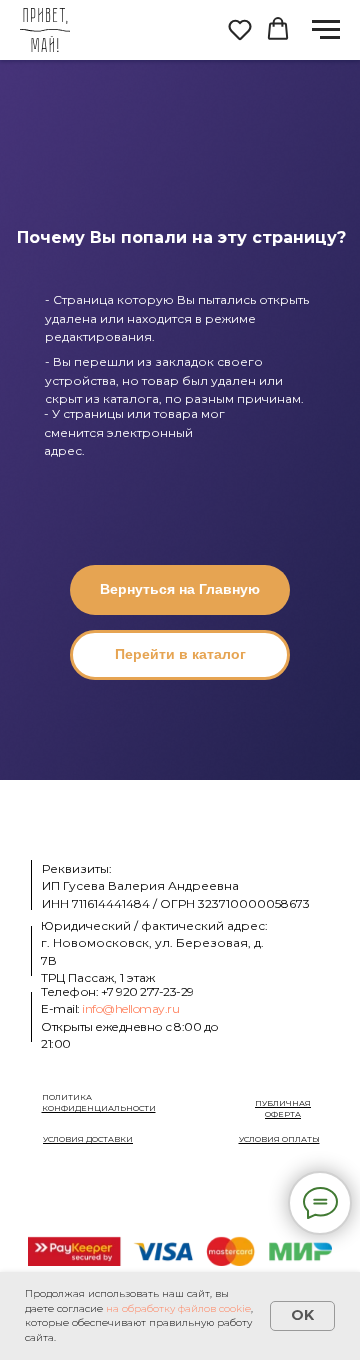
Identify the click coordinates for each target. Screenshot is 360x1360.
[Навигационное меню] (326, 30)
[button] (240, 29)
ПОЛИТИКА (99, 1103)
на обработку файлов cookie (178, 1308)
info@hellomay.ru (130, 1008)
